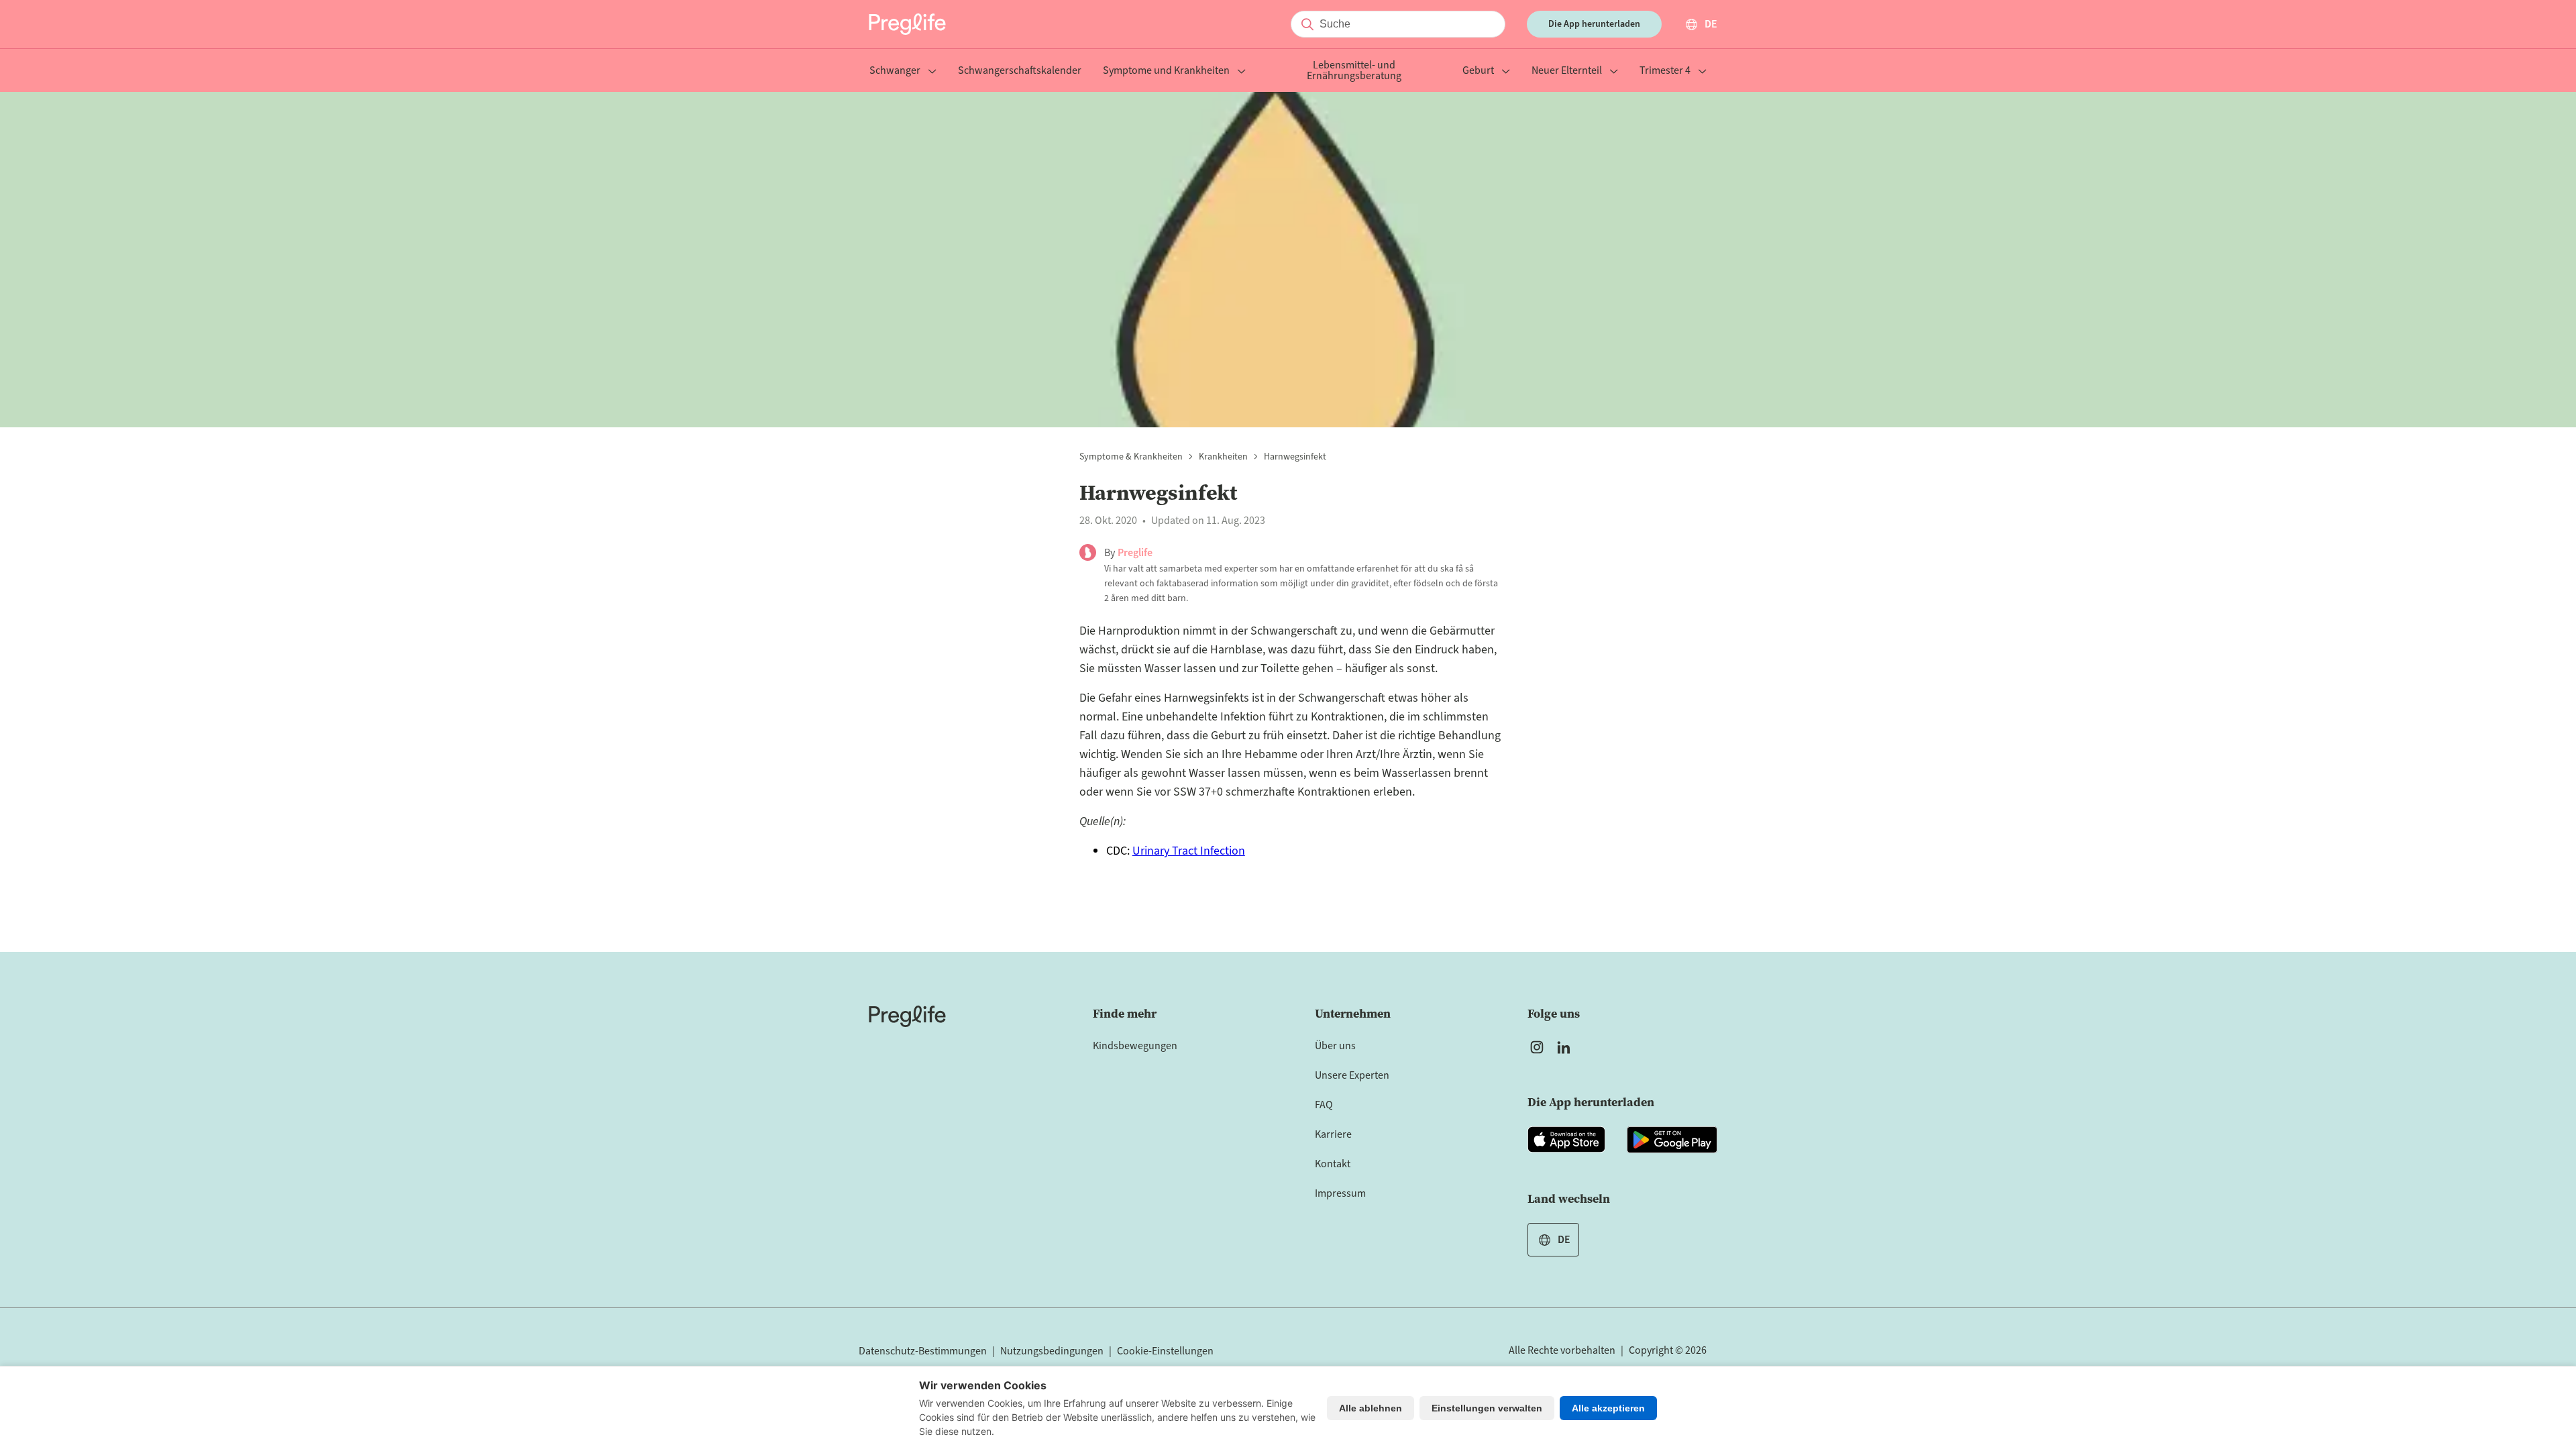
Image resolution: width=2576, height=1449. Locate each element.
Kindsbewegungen (1135, 1046)
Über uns (1335, 1046)
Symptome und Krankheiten (1166, 71)
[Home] (907, 1016)
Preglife (1135, 553)
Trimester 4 (1665, 71)
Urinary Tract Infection (1189, 851)
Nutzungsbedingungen (1052, 1351)
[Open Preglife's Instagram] (1537, 1047)
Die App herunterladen (1594, 24)
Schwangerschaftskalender (1020, 71)
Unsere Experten (1352, 1075)
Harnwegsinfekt (1295, 457)
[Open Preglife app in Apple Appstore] (1566, 1140)
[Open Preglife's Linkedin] (1566, 1047)
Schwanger (895, 71)
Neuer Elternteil (1567, 71)
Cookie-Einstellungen (1165, 1351)
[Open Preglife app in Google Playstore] (1672, 1140)
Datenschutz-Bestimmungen (923, 1351)
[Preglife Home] (907, 24)
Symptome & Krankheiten (1131, 457)
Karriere (1333, 1134)
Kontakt (1333, 1164)
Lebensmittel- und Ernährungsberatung (1354, 71)
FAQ (1324, 1105)
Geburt (1478, 71)
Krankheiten (1223, 457)
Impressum (1340, 1193)
